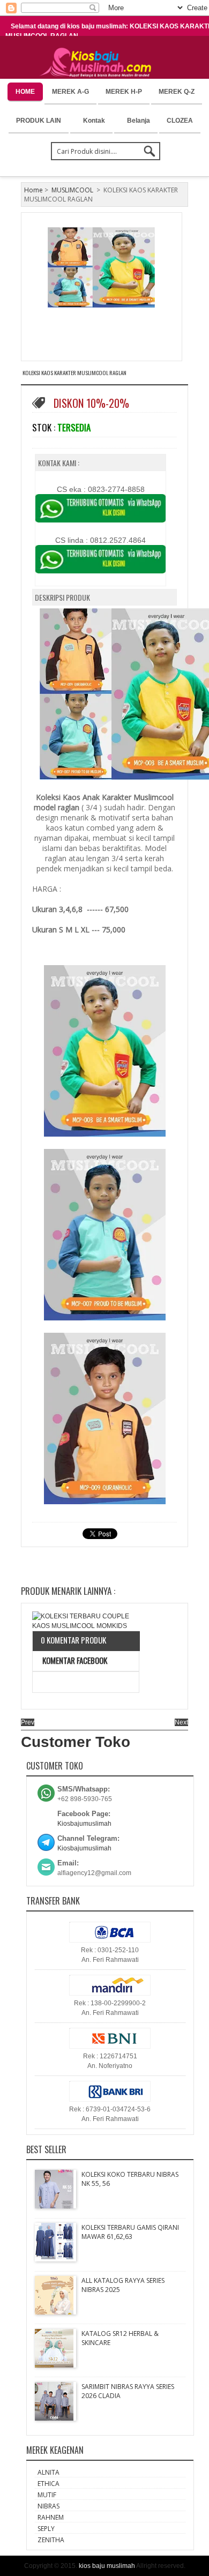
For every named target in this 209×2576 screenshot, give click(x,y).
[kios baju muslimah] (99, 63)
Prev (28, 1722)
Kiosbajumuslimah (84, 1824)
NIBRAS (48, 2506)
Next (181, 1722)
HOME (25, 92)
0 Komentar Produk (73, 1640)
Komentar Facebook (74, 1660)
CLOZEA (180, 121)
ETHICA (48, 2484)
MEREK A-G (70, 92)
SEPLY (46, 2529)
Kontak (94, 121)
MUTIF (47, 2495)
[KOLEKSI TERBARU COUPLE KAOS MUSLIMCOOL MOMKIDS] (86, 1621)
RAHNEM (51, 2517)
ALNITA (48, 2472)
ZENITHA (51, 2540)
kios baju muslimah (107, 2566)
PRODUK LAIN (39, 121)
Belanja (139, 121)
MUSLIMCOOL (72, 190)
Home (33, 190)
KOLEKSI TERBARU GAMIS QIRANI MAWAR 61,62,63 (130, 2232)
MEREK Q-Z (177, 92)
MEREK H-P (124, 92)
